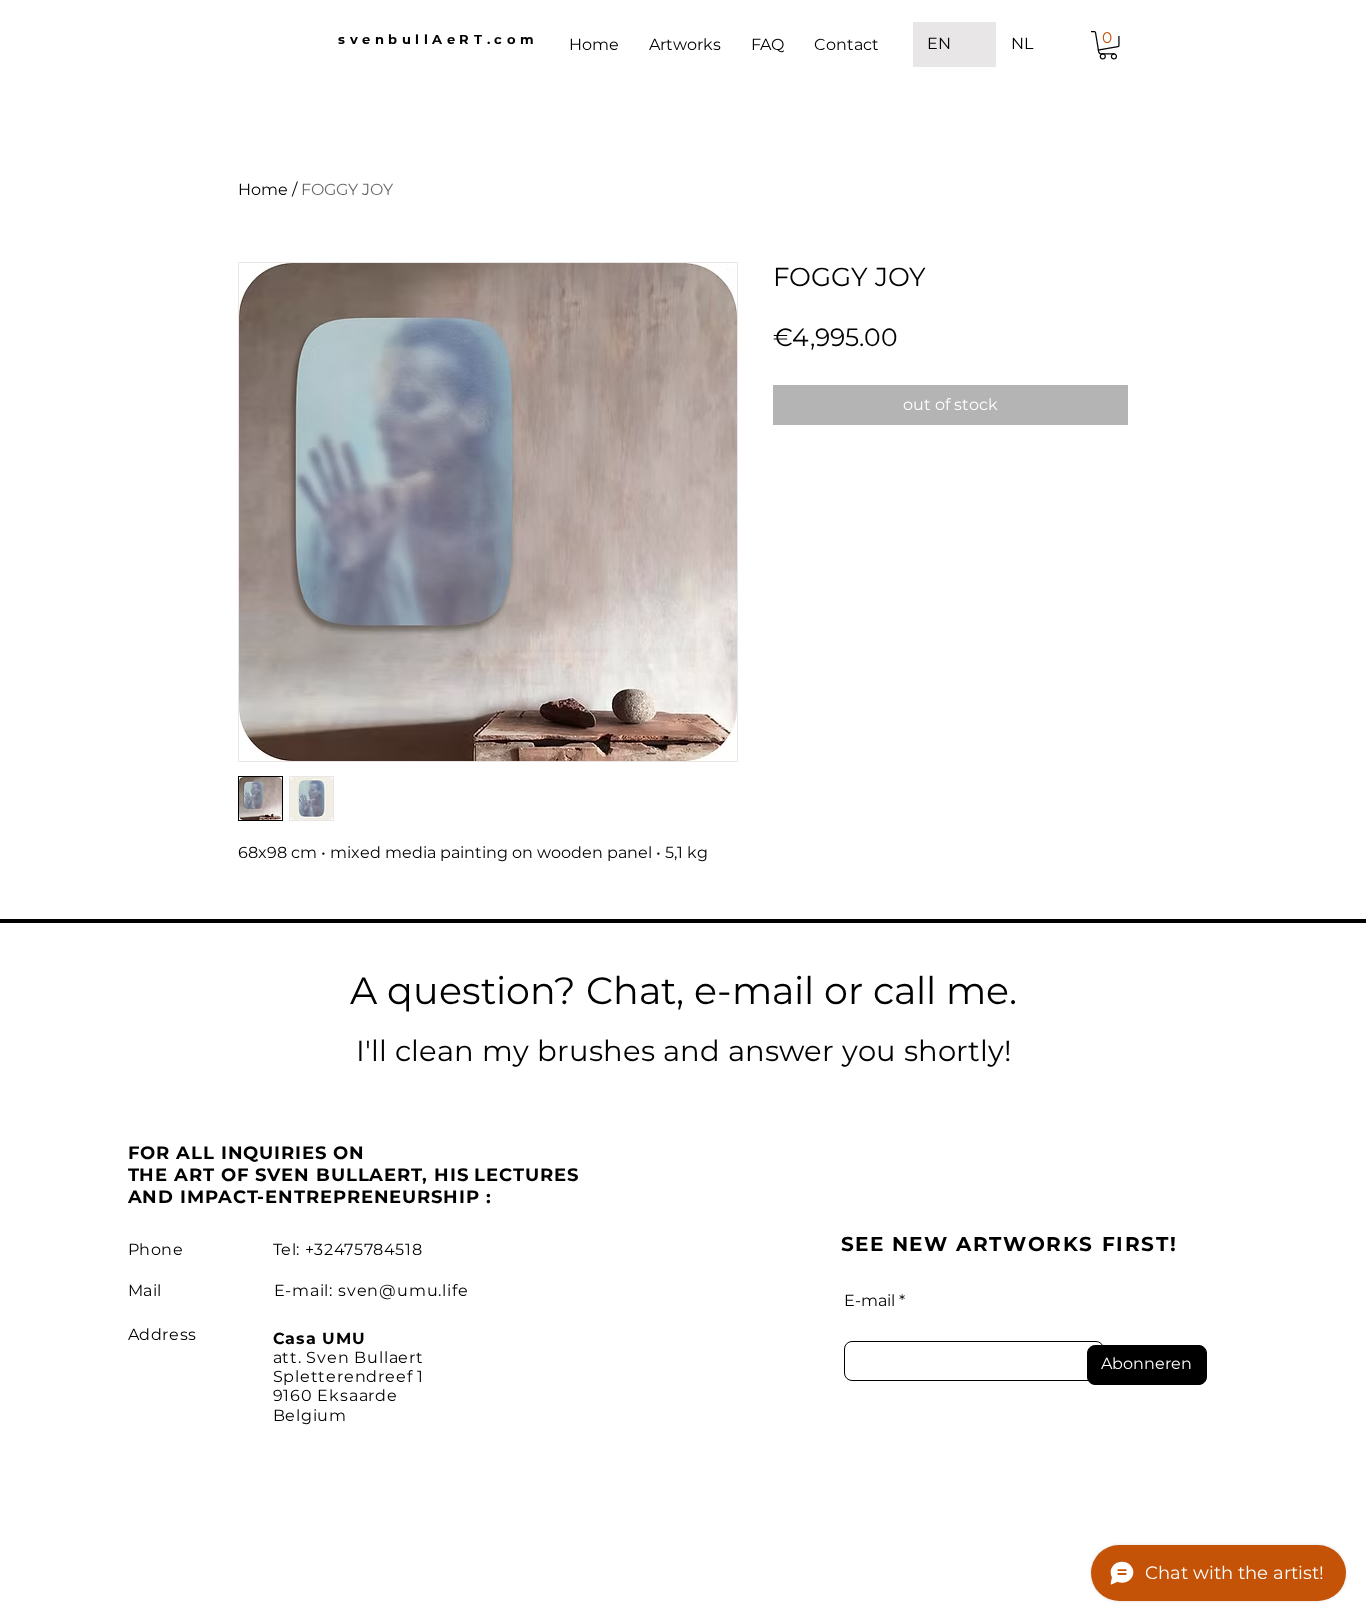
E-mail (869, 1301)
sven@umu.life (403, 1290)
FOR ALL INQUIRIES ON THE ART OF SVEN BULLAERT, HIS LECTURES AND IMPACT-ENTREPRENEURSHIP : (353, 1175)
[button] (1108, 45)
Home (263, 189)
